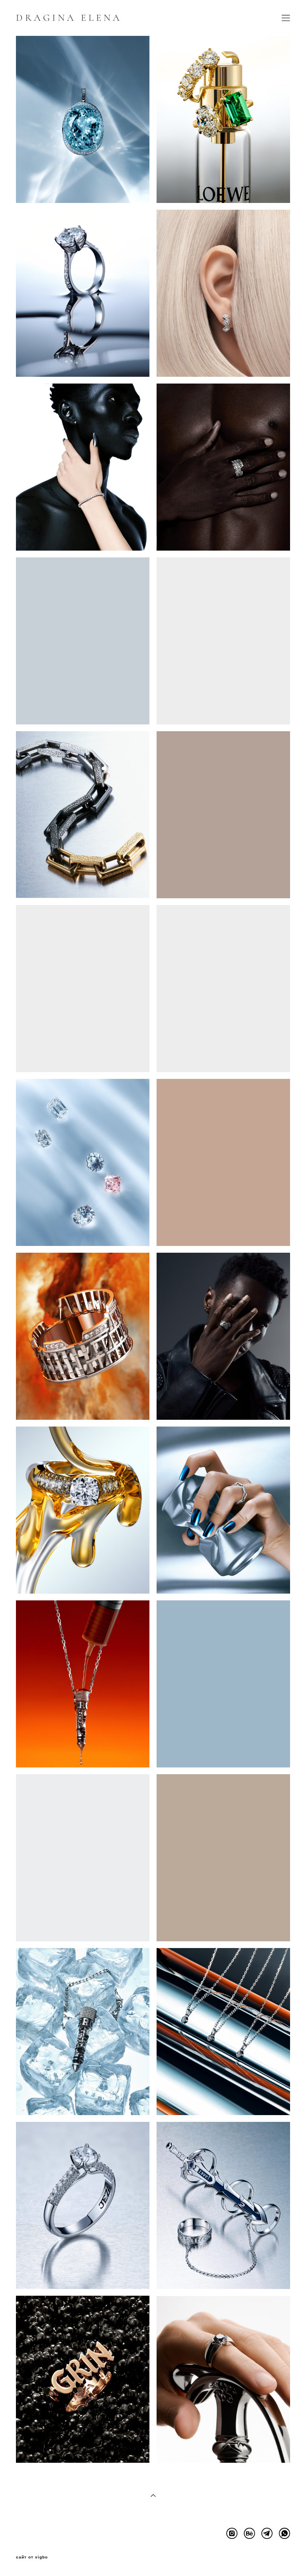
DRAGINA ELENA (69, 18)
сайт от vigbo (32, 2557)
